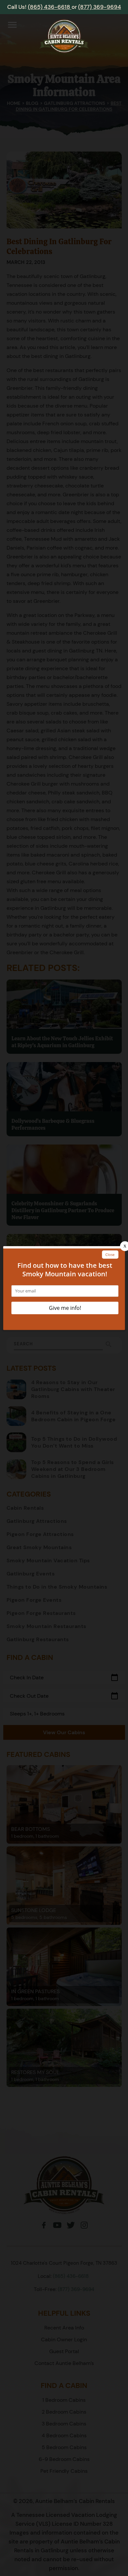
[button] (12, 26)
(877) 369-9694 (100, 7)
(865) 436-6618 (50, 7)
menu (12, 25)
